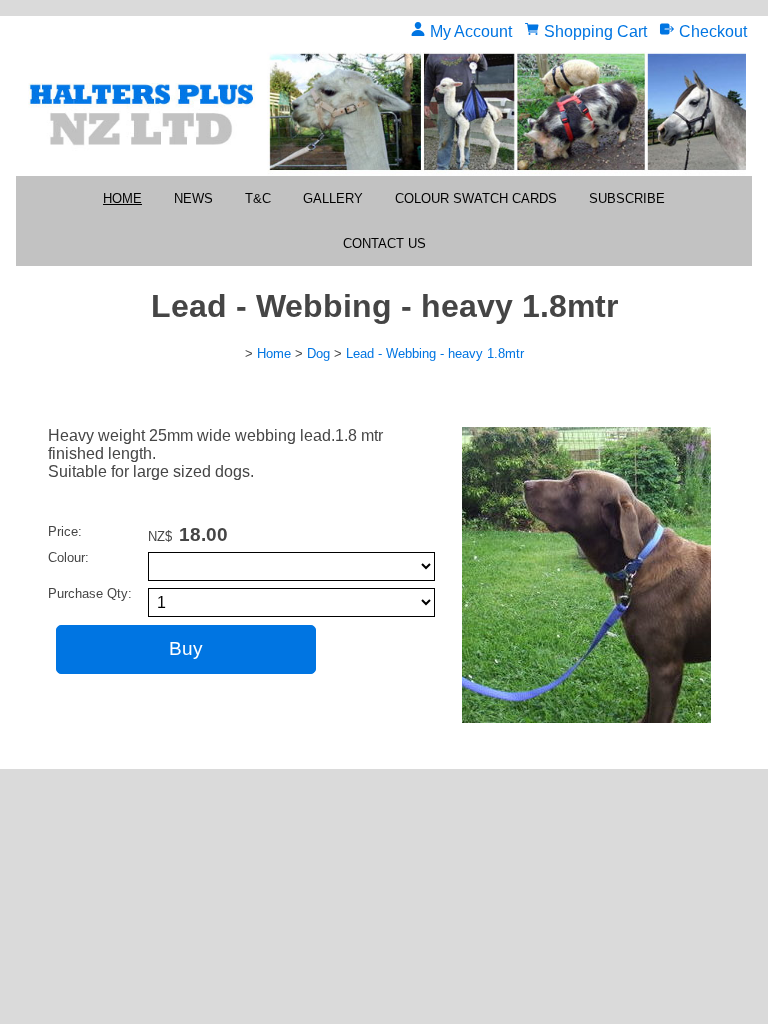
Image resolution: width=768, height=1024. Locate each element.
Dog (318, 353)
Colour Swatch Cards (476, 198)
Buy (186, 648)
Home (122, 198)
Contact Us (384, 243)
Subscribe (627, 198)
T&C (258, 198)
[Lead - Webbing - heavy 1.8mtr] (586, 717)
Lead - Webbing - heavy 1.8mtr (435, 353)
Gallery (333, 198)
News (193, 198)
